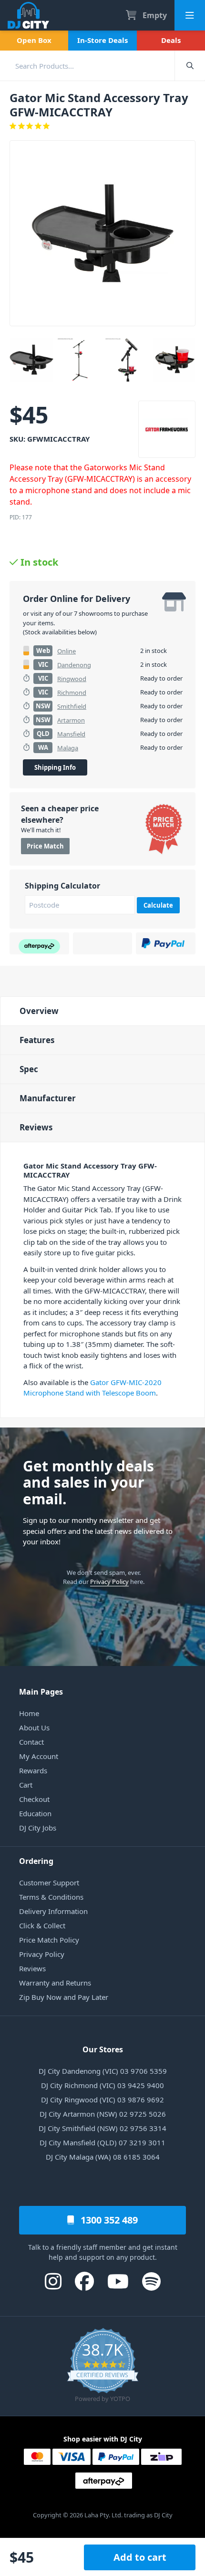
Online (67, 651)
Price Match (45, 846)
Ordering (36, 1861)
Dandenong (74, 665)
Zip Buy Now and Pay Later (64, 1997)
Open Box (34, 40)
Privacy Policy (109, 1582)
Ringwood (72, 679)
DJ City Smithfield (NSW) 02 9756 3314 (102, 2128)
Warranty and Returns (55, 1983)
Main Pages (41, 1692)
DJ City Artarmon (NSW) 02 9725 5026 (103, 2114)
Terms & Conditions (51, 1897)
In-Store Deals (102, 40)
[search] (87, 66)
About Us (34, 1728)
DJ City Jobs (38, 1828)
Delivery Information (53, 1911)
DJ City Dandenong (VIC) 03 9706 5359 (103, 2071)
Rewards (33, 1770)
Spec (29, 1069)
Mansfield (71, 734)
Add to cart (140, 2557)
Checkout (34, 1799)
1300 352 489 (108, 2220)
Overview (39, 1011)
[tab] (102, 1011)
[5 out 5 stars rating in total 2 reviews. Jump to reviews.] (102, 126)
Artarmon (71, 720)
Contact (31, 1742)
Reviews (36, 1127)
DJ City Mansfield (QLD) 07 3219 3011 (102, 2142)
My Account (39, 1756)
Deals (171, 40)
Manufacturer (48, 1098)
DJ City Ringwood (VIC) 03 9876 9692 (102, 2100)
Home (29, 1713)
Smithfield (72, 706)
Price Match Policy (49, 1940)
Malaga (68, 748)
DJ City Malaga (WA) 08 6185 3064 (103, 2157)
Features (37, 1040)
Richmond (72, 693)
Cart (26, 1785)
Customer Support (49, 1883)
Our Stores (103, 2049)
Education (35, 1813)
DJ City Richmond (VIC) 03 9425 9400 (102, 2085)
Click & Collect (42, 1925)
